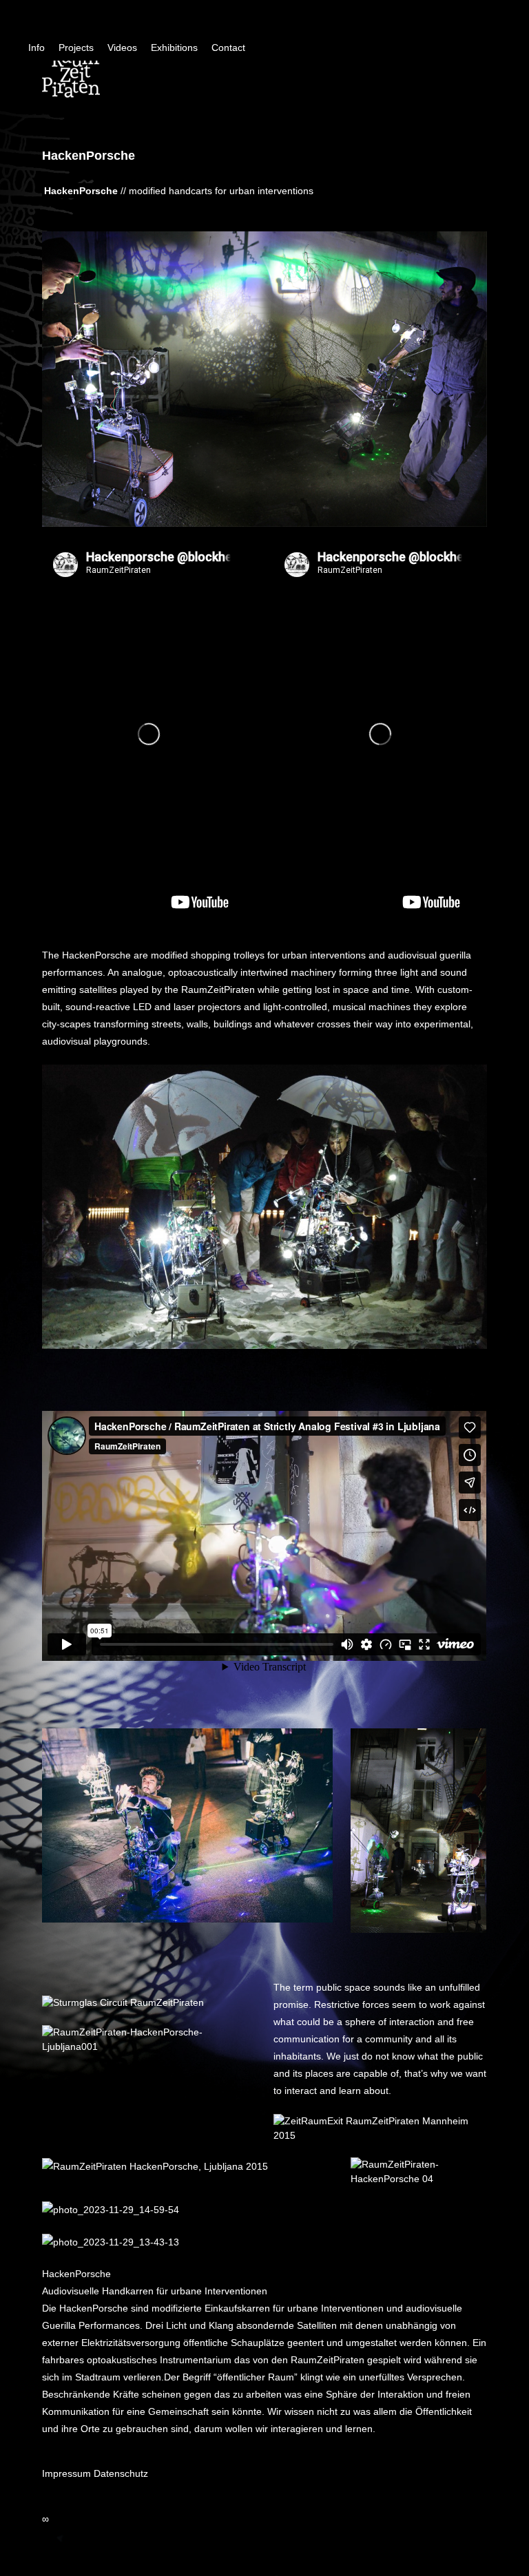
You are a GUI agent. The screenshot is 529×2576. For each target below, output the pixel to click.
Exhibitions (174, 48)
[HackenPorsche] (264, 1206)
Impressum (66, 2473)
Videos (122, 48)
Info (37, 48)
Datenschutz (121, 2473)
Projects (76, 48)
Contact (228, 48)
